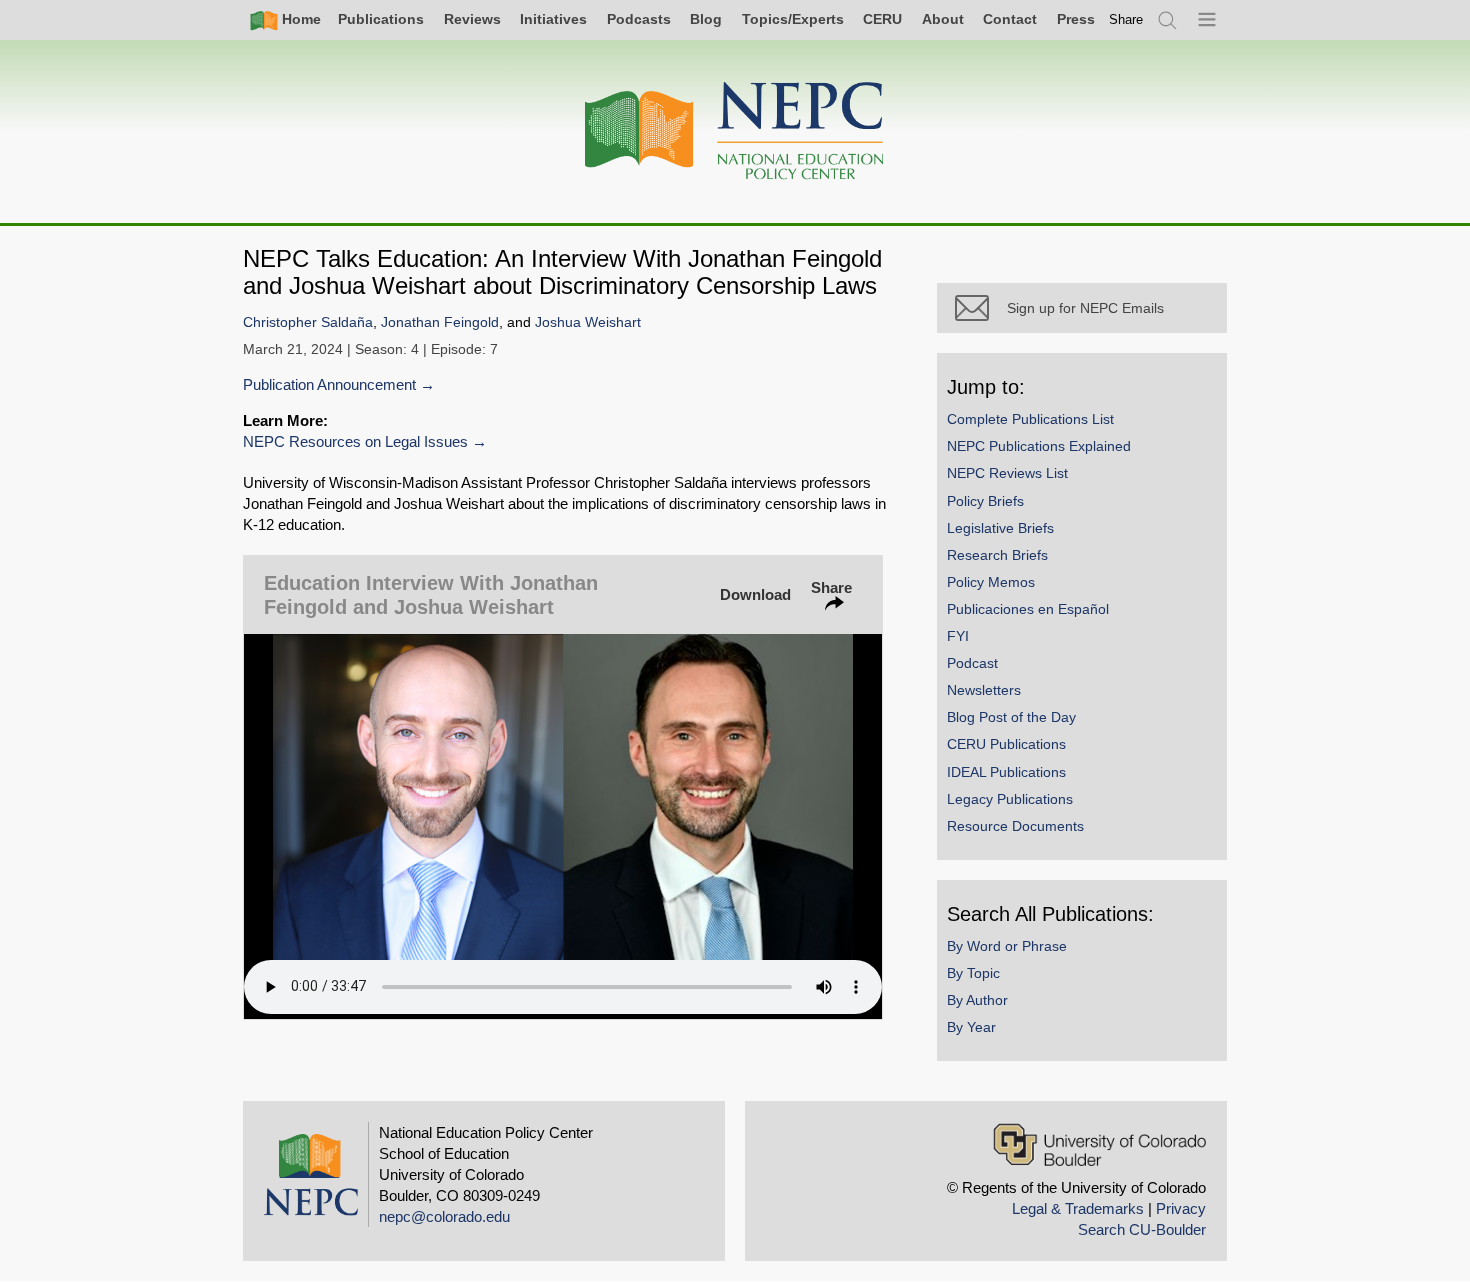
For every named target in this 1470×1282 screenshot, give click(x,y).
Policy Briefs (985, 501)
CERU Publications (1006, 744)
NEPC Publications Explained (1039, 446)
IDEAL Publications (1006, 772)
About (943, 19)
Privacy (1181, 1208)
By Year (971, 1027)
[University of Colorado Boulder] (1099, 1144)
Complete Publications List (1030, 419)
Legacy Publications (1010, 799)
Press (1076, 19)
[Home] (735, 131)
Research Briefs (997, 555)
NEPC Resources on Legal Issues (355, 441)
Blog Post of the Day (1011, 717)
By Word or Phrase (1007, 946)
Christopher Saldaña (308, 322)
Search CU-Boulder (1142, 1229)
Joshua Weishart (588, 322)
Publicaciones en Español (1028, 609)
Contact (1010, 19)
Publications (381, 19)
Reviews (472, 19)
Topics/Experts (793, 19)
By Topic (973, 973)
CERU (882, 19)
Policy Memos (991, 582)
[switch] (1126, 19)
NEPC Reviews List (1007, 473)
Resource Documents (1015, 826)
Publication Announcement (329, 384)
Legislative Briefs (1000, 528)
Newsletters (984, 690)
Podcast (972, 663)
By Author (977, 1000)
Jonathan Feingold (440, 322)
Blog (706, 19)
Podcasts (639, 19)
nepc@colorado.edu (444, 1216)
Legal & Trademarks (1078, 1208)
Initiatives (553, 19)
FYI (958, 636)
